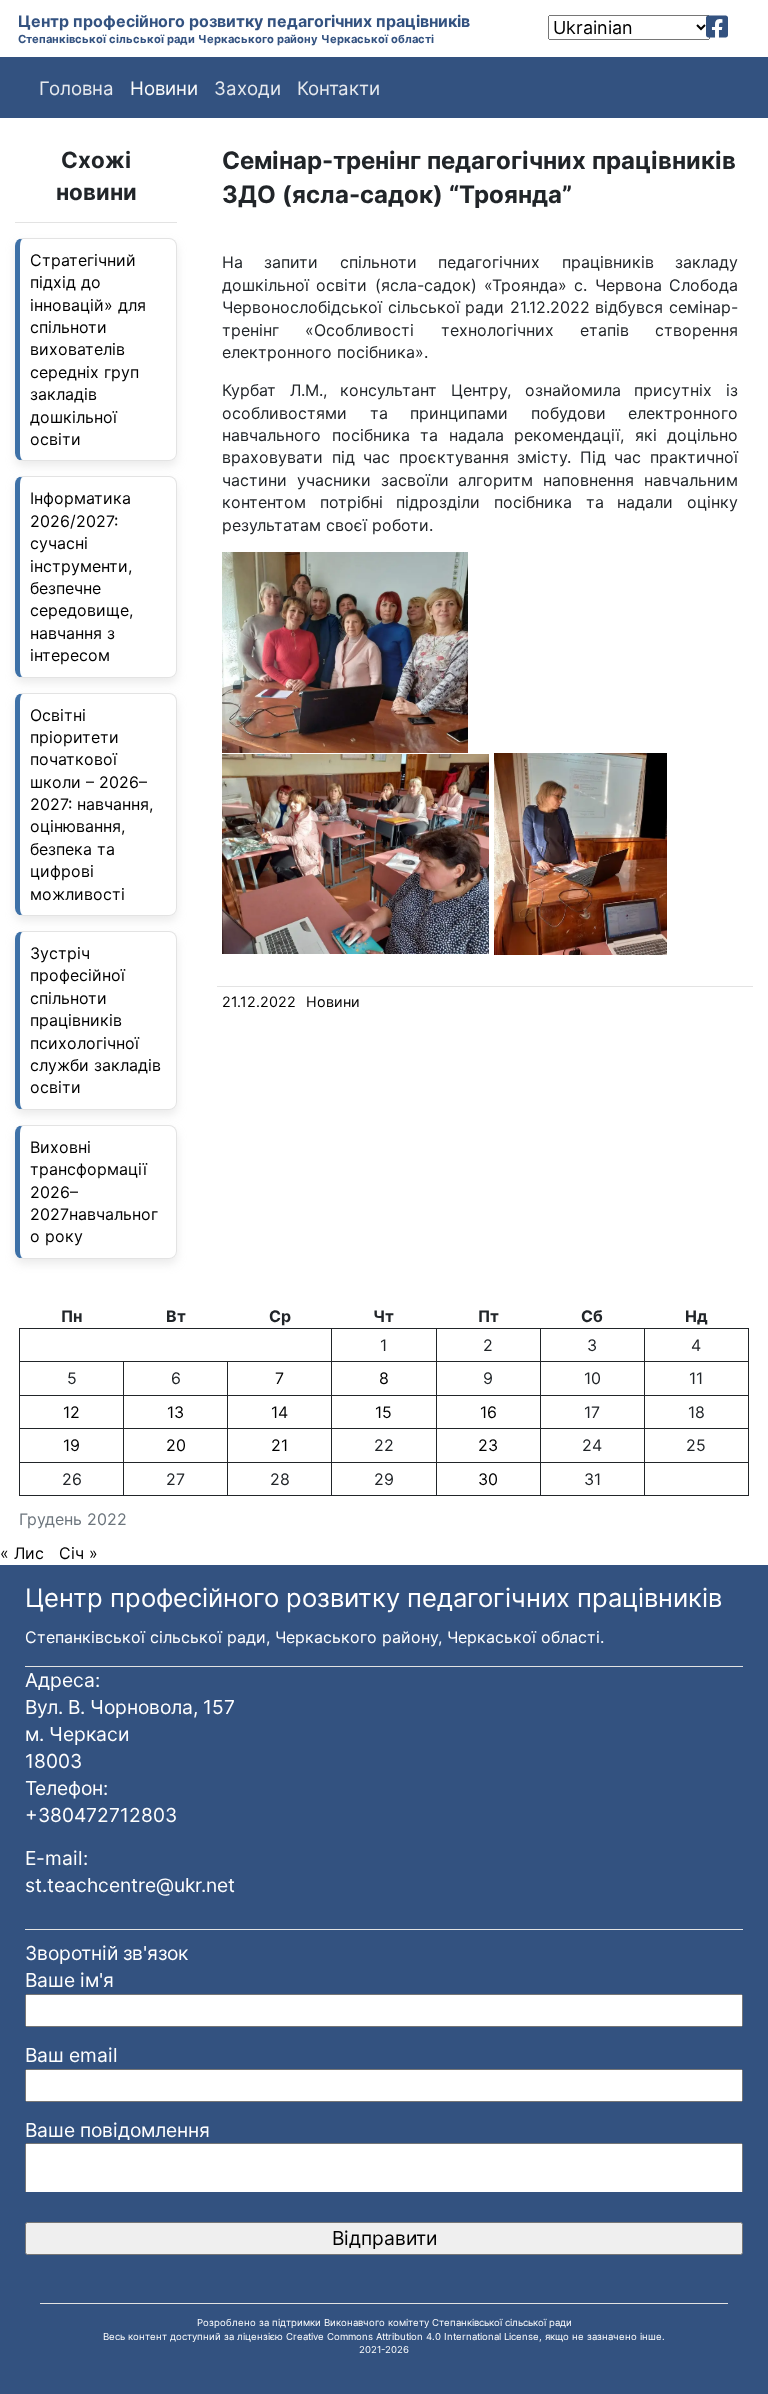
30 (488, 1479)
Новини (333, 1001)
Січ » (78, 1553)
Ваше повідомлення (117, 2130)
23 (488, 1445)
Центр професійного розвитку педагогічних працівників (244, 21)
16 (488, 1412)
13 (175, 1412)
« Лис (22, 1553)
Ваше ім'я (69, 1980)
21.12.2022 (259, 1001)
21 (279, 1445)
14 (279, 1412)
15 (383, 1412)
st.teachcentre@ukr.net (130, 1885)
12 (71, 1412)
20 (176, 1445)
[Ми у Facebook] (717, 27)
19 (71, 1445)
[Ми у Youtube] (745, 27)
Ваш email (71, 2055)
